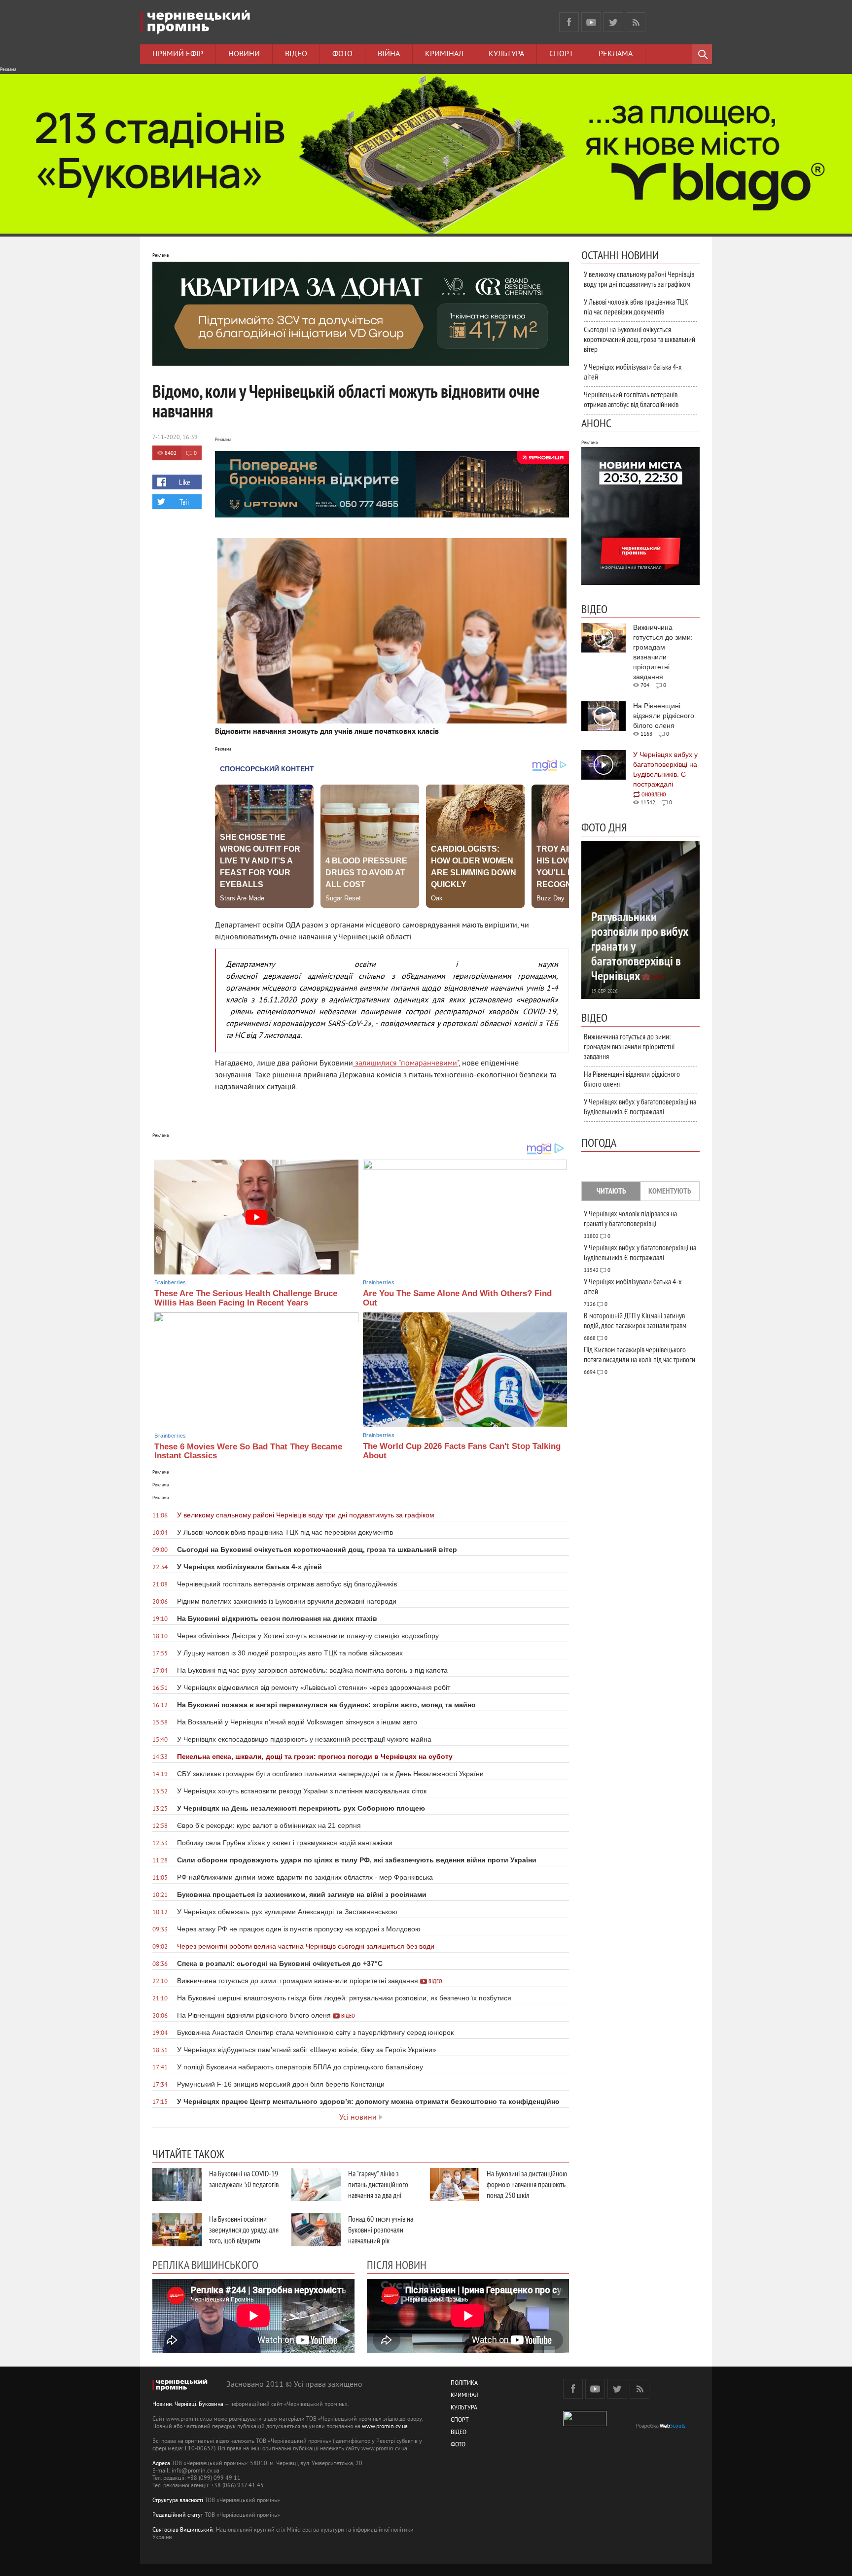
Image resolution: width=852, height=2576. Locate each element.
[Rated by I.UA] (585, 2424)
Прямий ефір (178, 54)
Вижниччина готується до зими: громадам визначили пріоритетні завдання (629, 1046)
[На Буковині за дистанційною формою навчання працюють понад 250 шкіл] (455, 2184)
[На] (316, 2184)
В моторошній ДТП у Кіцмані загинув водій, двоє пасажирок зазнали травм (635, 1320)
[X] (613, 22)
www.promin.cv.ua (385, 2427)
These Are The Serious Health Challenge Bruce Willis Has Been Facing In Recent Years (246, 1298)
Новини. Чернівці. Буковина (188, 2405)
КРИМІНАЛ (464, 2396)
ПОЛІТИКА (464, 2384)
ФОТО (458, 2445)
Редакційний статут (178, 2516)
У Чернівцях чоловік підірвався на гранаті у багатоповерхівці (630, 1218)
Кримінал (444, 54)
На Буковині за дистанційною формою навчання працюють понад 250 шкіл (527, 2184)
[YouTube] (591, 22)
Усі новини (358, 2118)
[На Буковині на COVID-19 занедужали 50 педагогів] (177, 2184)
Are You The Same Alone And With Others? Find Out (457, 1298)
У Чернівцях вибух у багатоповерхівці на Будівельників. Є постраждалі (640, 1106)
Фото (342, 54)
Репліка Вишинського (205, 2265)
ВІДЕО (459, 2433)
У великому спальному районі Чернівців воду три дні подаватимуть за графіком (639, 279)
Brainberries (170, 1282)
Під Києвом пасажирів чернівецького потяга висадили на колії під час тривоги (639, 1354)
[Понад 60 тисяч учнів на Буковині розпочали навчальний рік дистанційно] (316, 2230)
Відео (296, 54)
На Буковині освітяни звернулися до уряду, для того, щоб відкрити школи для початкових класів (244, 2240)
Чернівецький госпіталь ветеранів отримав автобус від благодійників (631, 399)
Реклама (616, 54)
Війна (389, 54)
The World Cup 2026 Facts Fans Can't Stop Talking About (462, 1451)
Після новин (397, 2265)
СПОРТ (460, 2421)
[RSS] (636, 22)
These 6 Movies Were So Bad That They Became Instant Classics (248, 1451)
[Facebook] (569, 22)
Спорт (561, 54)
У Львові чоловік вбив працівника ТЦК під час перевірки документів (636, 307)
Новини (244, 54)
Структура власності (178, 2501)
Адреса (161, 2464)
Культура (506, 54)
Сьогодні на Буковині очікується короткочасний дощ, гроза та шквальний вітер (639, 339)
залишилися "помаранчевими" (406, 1064)
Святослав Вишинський (183, 2530)
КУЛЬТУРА (464, 2408)
